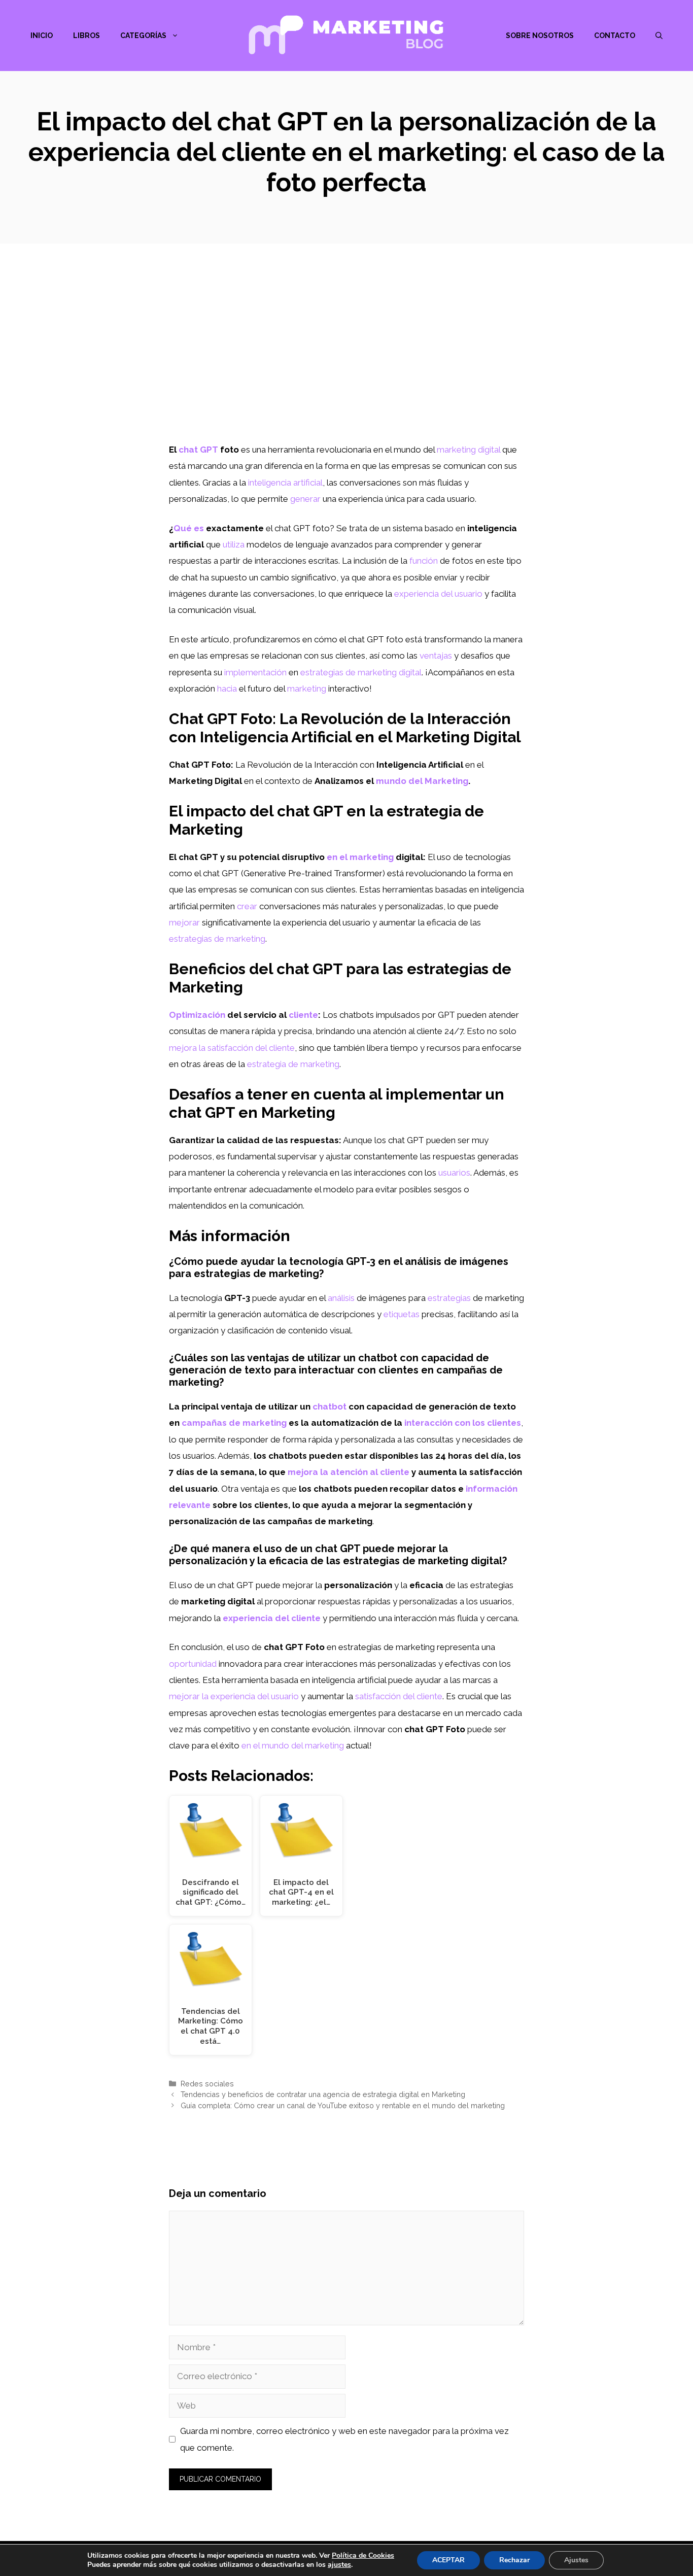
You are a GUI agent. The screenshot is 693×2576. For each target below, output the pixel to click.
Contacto (615, 36)
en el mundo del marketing (293, 1745)
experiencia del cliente (272, 1618)
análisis (341, 1298)
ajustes (339, 2565)
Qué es (189, 528)
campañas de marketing (234, 1423)
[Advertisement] (346, 365)
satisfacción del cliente (399, 1696)
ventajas (436, 656)
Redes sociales (207, 2084)
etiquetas (402, 1314)
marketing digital (469, 450)
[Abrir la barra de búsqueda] (659, 36)
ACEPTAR (448, 2560)
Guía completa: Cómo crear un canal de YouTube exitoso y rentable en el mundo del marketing (343, 2105)
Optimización (197, 1015)
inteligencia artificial (285, 483)
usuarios (454, 1173)
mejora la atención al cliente (349, 1472)
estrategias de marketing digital (361, 672)
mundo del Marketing (422, 781)
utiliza (234, 544)
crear (247, 906)
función (424, 561)
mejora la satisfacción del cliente (232, 1048)
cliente (303, 1015)
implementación (255, 672)
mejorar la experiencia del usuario (234, 1696)
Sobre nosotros (540, 36)
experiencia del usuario (438, 594)
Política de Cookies (363, 2555)
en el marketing (360, 857)
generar (305, 499)
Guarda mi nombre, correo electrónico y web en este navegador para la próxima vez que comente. (344, 2439)
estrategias (449, 1298)
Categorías (143, 36)
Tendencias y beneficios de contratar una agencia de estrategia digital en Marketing (323, 2094)
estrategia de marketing (293, 1064)
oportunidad (193, 1664)
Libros (86, 36)
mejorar (184, 922)
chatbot (330, 1406)
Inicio (42, 36)
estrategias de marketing (217, 939)
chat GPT (198, 450)
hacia (227, 689)
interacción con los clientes (463, 1423)
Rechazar (514, 2560)
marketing (307, 689)
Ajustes (576, 2560)
